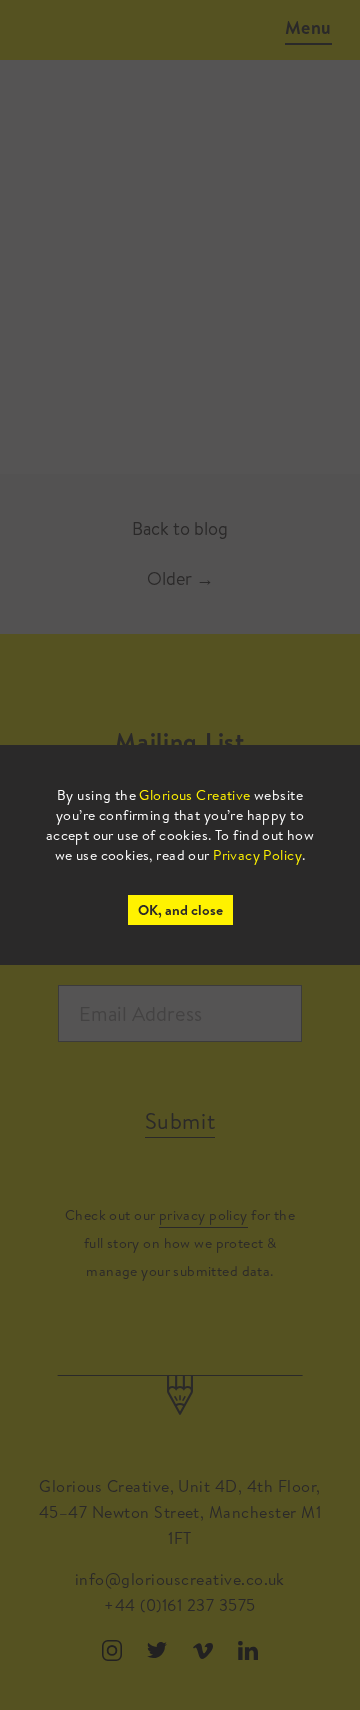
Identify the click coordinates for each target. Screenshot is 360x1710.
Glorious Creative (194, 795)
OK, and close (180, 910)
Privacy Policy (257, 855)
